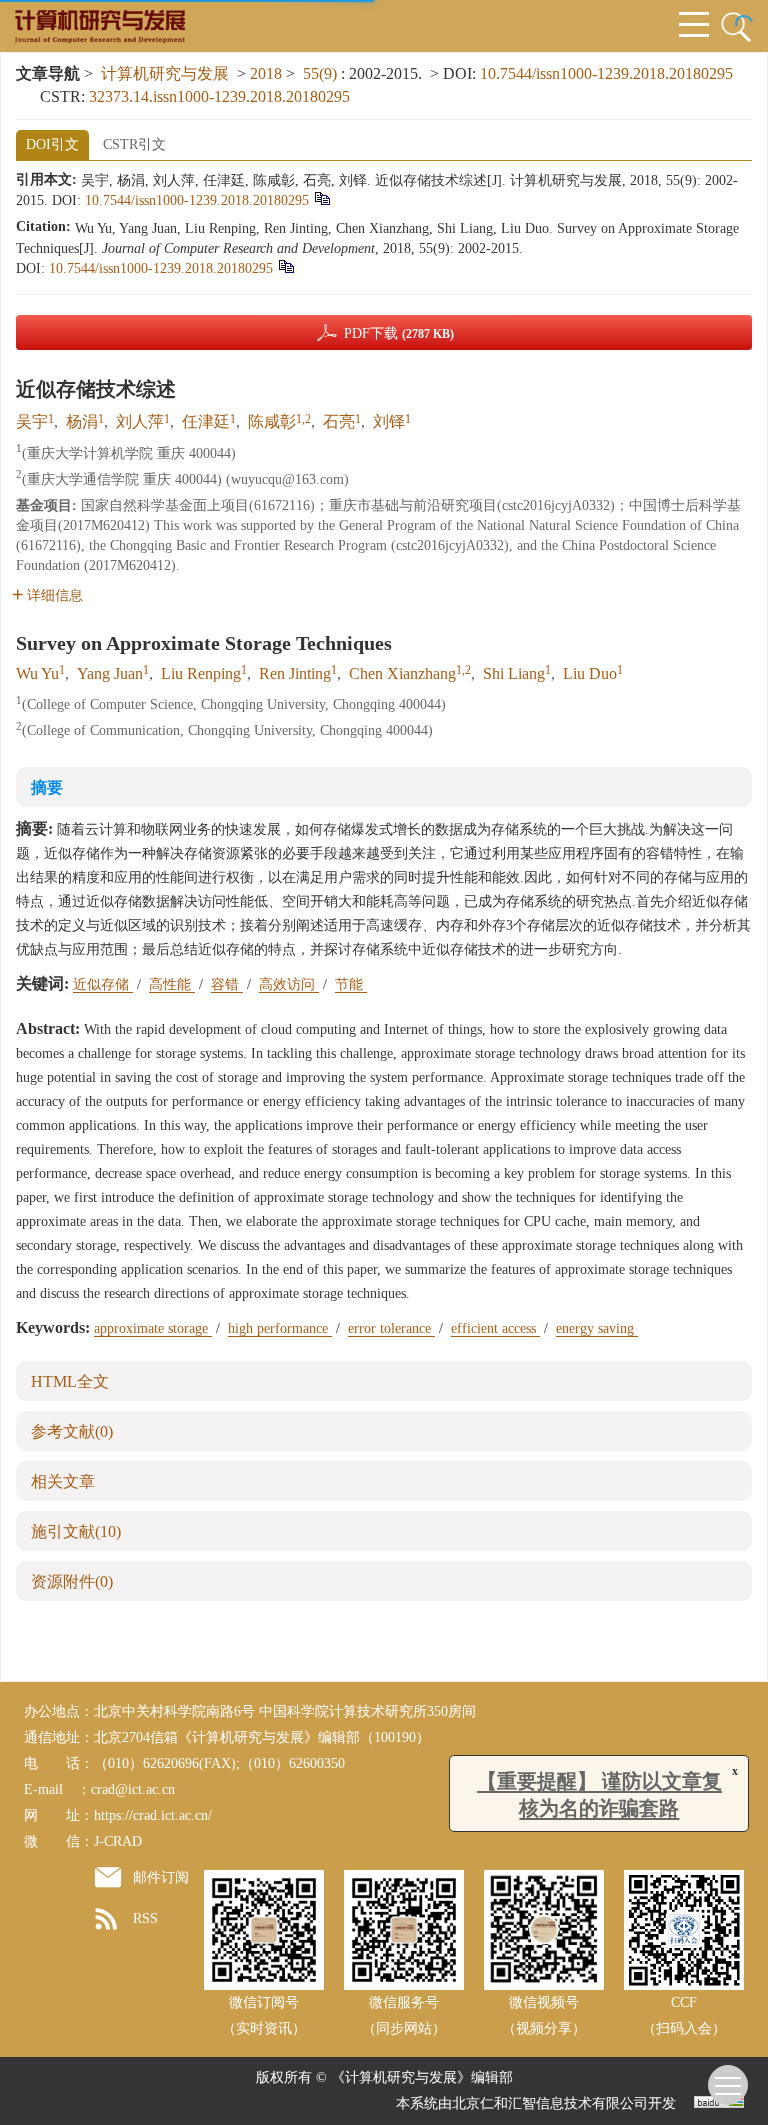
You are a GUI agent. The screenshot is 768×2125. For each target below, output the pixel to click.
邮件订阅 (161, 1877)
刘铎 (389, 421)
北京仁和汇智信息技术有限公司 (550, 2103)
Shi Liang (514, 673)
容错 (227, 984)
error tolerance (391, 1328)
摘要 (47, 787)
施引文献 (76, 1531)
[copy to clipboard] (285, 265)
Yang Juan (110, 673)
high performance (280, 1328)
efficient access (495, 1328)
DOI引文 (52, 144)
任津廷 (206, 421)
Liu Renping (201, 673)
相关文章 (63, 1481)
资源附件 (72, 1581)
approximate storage (153, 1328)
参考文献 (72, 1431)
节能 (351, 984)
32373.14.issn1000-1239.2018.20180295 (219, 96)
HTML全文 (70, 1381)
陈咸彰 (272, 421)
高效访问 (289, 984)
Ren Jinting (295, 673)
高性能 (172, 984)
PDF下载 (399, 333)
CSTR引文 (134, 144)
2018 (266, 73)
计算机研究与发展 (165, 73)
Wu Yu (37, 673)
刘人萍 (140, 421)
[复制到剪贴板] (321, 197)
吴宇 (32, 421)
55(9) (322, 73)
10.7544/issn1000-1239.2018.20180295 (606, 73)
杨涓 (82, 421)
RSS (145, 1918)
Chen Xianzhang (402, 673)
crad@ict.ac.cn (133, 1789)
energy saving (597, 1328)
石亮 (339, 421)
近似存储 (103, 984)
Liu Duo (590, 673)
